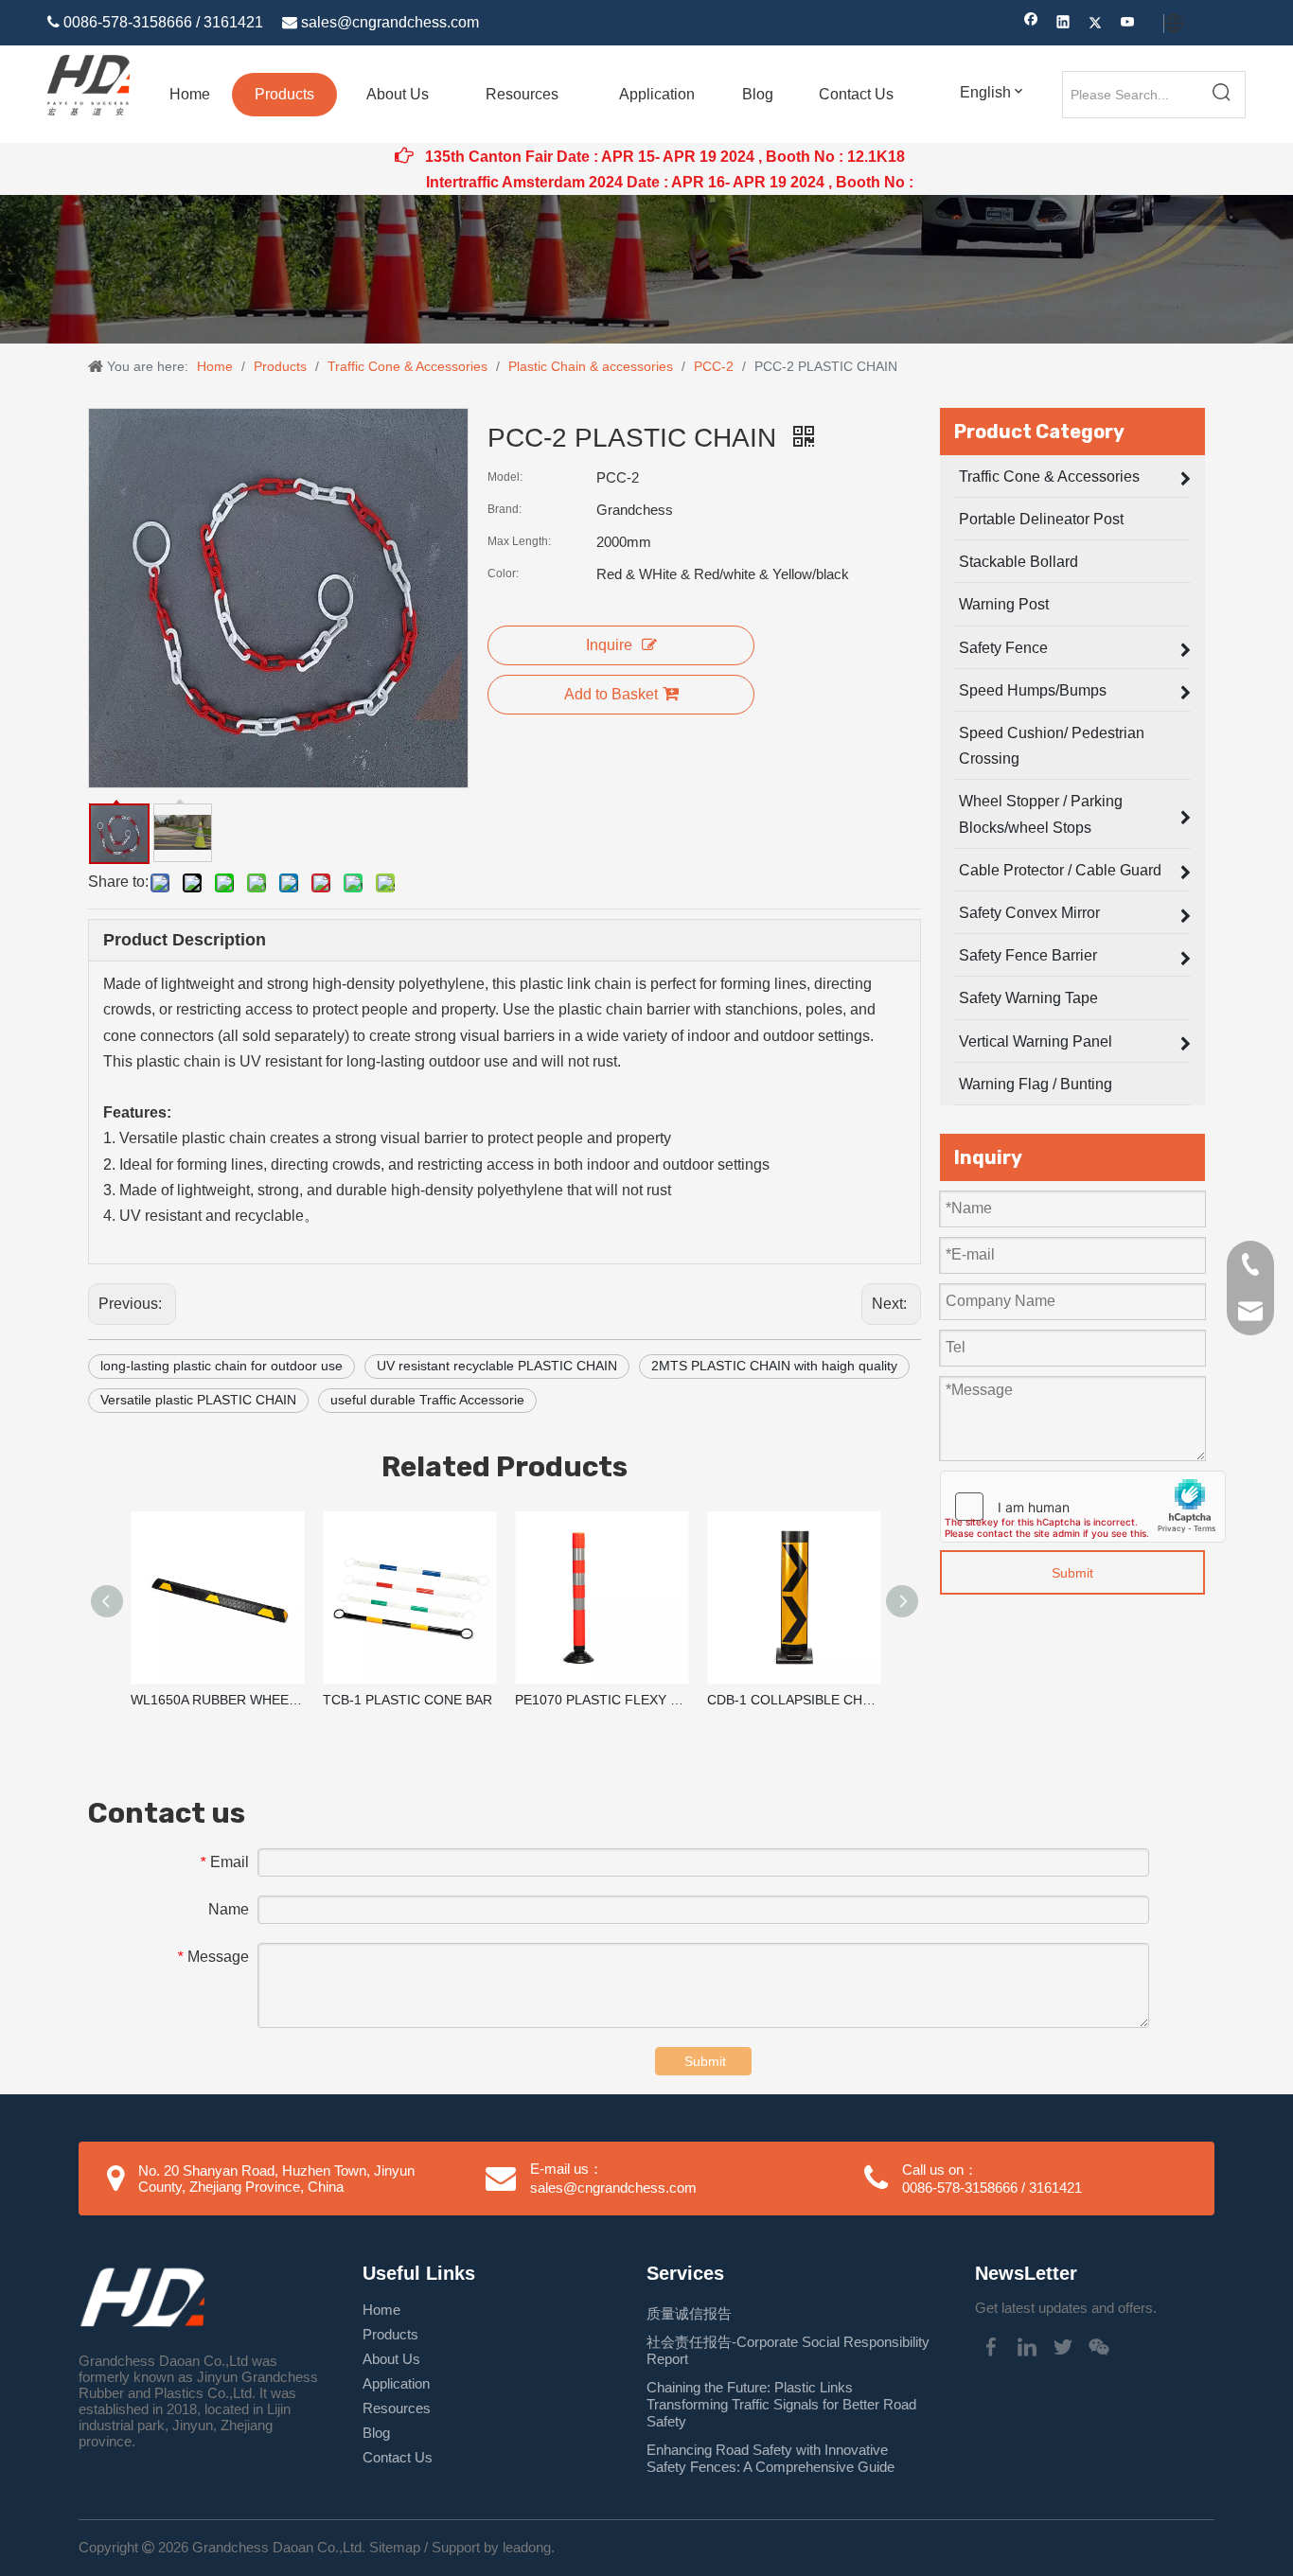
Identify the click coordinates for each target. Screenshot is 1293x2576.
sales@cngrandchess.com (390, 22)
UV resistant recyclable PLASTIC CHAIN (497, 1366)
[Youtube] (1128, 24)
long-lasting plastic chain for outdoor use (221, 1366)
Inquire (609, 645)
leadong (527, 2547)
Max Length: (519, 541)
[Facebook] (1031, 24)
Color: (503, 573)
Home (381, 2310)
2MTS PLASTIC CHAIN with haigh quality (774, 1366)
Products (390, 2334)
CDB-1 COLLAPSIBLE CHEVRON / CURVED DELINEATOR (794, 1700)
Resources (397, 2408)
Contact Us (398, 2457)
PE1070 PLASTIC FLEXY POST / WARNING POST (602, 1700)
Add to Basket (611, 694)
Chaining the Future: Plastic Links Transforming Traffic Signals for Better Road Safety (781, 2404)
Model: (505, 477)
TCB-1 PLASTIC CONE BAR (407, 1700)
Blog (376, 2433)
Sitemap (395, 2547)
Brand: (505, 509)
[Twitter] (1096, 24)
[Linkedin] (1063, 24)
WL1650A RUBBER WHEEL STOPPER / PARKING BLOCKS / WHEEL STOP (217, 1700)
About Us (391, 2359)
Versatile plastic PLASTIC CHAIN (198, 1400)
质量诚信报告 (689, 2313)
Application (396, 2383)
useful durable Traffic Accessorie (427, 1400)
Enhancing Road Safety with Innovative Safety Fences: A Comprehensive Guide (770, 2458)
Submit (1072, 1573)
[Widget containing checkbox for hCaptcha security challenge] (1083, 1507)
